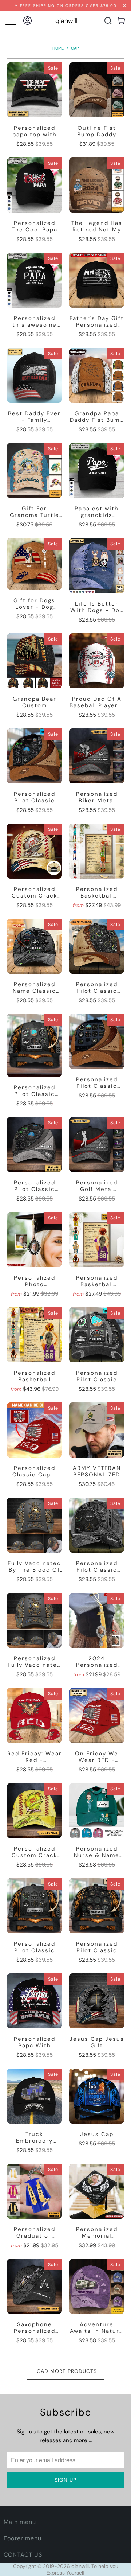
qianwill (66, 21)
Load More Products (65, 2371)
